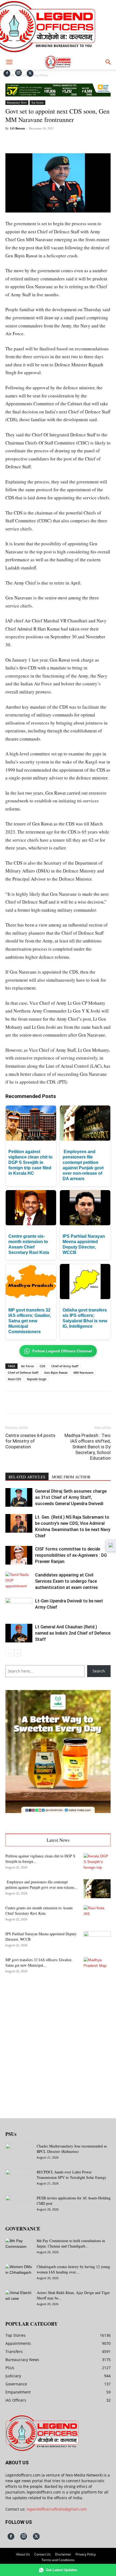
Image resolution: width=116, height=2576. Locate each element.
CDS (42, 1366)
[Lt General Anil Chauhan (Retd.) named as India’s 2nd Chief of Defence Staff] (19, 1633)
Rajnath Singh (37, 1379)
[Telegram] (90, 141)
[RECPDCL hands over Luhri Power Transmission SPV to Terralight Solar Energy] (19, 2179)
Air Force (27, 1366)
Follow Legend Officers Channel (62, 1351)
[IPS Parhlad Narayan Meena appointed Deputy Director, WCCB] (97, 1941)
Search (99, 1671)
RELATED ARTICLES (27, 1477)
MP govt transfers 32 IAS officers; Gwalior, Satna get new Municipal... (39, 1962)
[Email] (77, 141)
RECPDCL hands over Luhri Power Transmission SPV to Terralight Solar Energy (71, 2175)
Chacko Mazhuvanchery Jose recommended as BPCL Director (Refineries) (72, 2149)
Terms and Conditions (58, 2560)
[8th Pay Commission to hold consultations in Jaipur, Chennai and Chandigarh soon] (19, 2248)
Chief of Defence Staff (23, 1372)
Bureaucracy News (17, 102)
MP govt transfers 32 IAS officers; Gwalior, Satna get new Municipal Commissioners (30, 1321)
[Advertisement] (58, 2043)
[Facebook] (7, 73)
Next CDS (14, 1379)
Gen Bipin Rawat (56, 1372)
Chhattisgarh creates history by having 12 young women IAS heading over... (73, 2269)
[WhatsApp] (53, 141)
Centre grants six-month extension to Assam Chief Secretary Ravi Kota (39, 1911)
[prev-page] (9, 1653)
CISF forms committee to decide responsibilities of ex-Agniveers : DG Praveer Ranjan (71, 1555)
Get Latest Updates (62, 2570)
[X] (30, 73)
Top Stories (37, 102)
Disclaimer (63, 2554)
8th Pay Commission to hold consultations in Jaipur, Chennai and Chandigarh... (71, 2243)
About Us (23, 2554)
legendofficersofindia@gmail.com (57, 2509)
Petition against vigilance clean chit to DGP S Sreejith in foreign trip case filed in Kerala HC (30, 1162)
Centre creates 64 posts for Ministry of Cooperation (30, 1441)
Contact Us (42, 2554)
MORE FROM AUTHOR (71, 1477)
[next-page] (17, 1653)
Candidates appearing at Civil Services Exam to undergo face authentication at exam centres (66, 1581)
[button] (9, 62)
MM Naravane (83, 1372)
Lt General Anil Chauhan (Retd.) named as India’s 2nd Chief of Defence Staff (73, 1633)
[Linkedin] (65, 141)
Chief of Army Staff (65, 1366)
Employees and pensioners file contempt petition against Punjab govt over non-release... (41, 1885)
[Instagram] (18, 73)
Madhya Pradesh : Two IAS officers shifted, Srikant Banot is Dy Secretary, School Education (88, 1447)
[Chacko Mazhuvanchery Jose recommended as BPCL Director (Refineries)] (19, 2153)
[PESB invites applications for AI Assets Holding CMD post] (19, 2205)
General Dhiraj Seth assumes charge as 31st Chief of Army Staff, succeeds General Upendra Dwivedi (71, 1497)
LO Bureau (18, 128)
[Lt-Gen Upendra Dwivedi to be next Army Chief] (19, 1607)
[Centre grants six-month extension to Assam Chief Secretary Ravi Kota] (97, 1915)
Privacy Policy (86, 2554)
